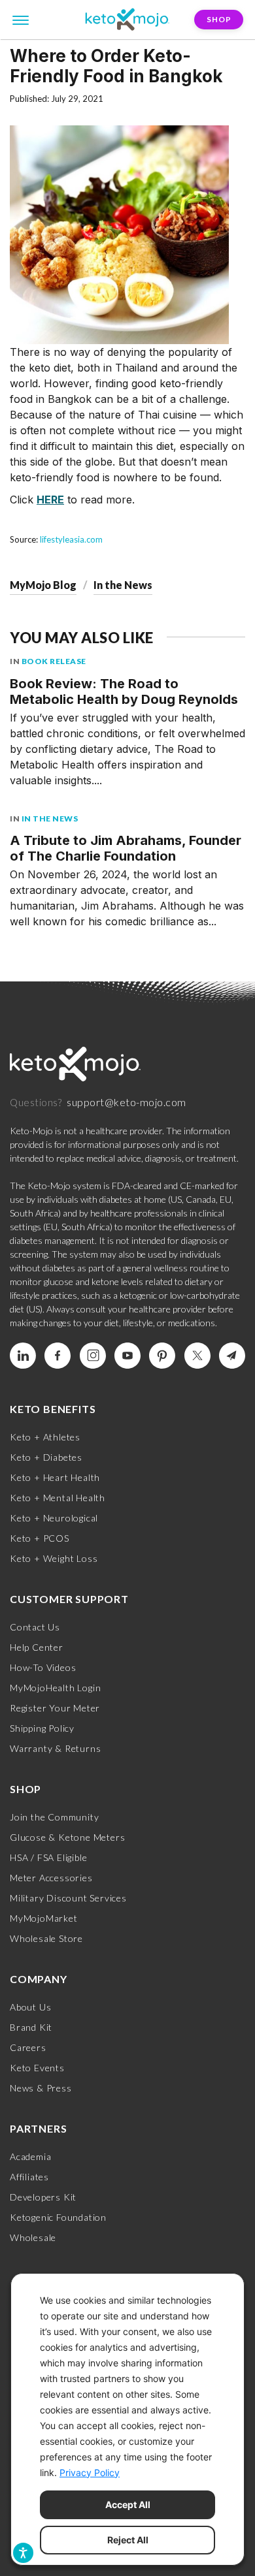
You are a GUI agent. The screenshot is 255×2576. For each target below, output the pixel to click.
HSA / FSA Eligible (48, 1857)
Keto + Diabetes (46, 1457)
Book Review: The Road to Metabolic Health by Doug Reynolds (124, 692)
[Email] (232, 1356)
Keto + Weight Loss (54, 1558)
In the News (123, 585)
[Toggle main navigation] (21, 19)
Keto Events (37, 2068)
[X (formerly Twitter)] (197, 1356)
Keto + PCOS (40, 1538)
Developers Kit (43, 2197)
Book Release (54, 661)
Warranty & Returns (55, 1748)
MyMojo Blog (43, 585)
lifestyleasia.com (71, 539)
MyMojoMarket (44, 1918)
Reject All (128, 2540)
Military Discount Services (68, 1898)
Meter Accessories (51, 1878)
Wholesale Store (46, 1938)
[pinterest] (162, 1356)
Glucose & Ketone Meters (67, 1837)
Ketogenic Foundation (58, 2217)
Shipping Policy (42, 1728)
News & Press (41, 2088)
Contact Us (35, 1627)
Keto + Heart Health (55, 1477)
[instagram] (93, 1356)
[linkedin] (23, 1356)
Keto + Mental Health (58, 1498)
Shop (219, 19)
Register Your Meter (55, 1708)
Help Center (37, 1647)
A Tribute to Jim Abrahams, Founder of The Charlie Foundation (126, 848)
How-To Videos (43, 1667)
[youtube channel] (127, 1356)
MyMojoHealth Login (55, 1688)
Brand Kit (31, 2027)
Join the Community (54, 1817)
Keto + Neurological (54, 1518)
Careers (28, 2047)
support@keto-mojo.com (127, 1102)
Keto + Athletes (45, 1437)
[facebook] (58, 1356)
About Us (30, 2007)
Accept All (128, 2504)
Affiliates (29, 2177)
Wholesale (33, 2237)
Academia (30, 2156)
